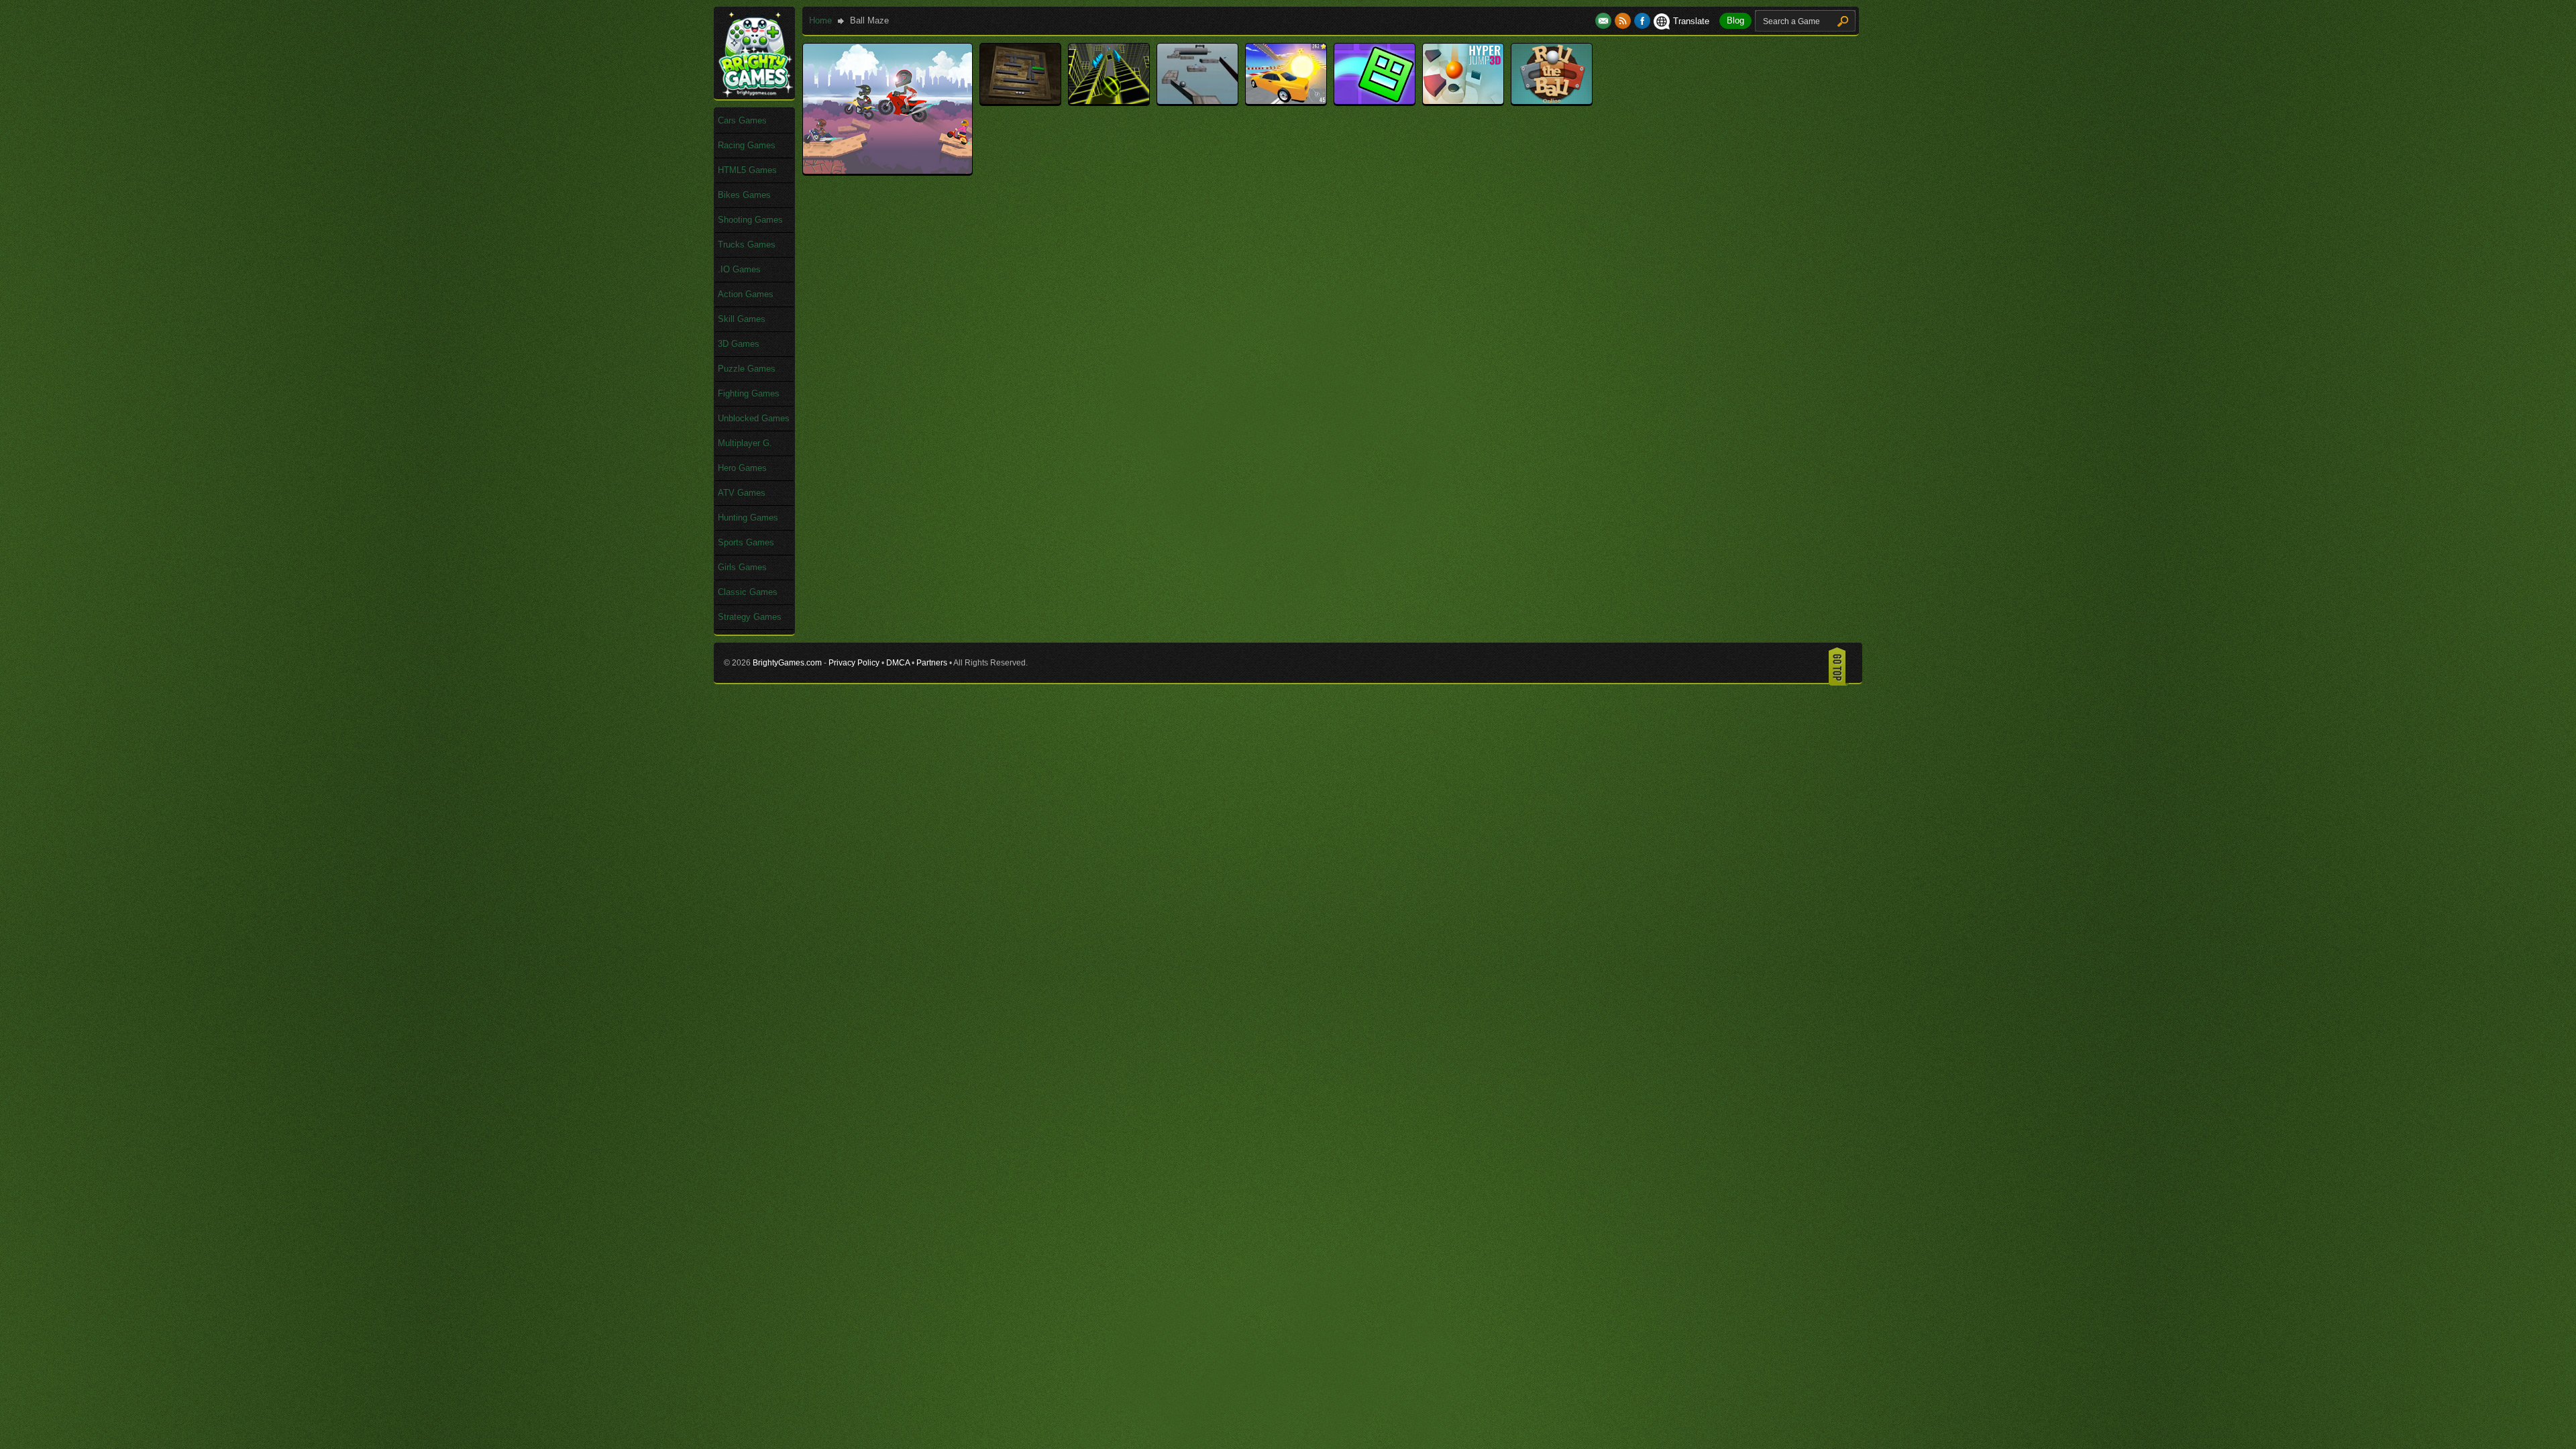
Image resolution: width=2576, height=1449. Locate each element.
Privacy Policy (854, 663)
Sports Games (746, 542)
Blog (1735, 20)
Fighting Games (749, 393)
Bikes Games (744, 195)
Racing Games (747, 145)
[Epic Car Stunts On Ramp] (1286, 101)
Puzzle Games (747, 369)
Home (820, 20)
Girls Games (742, 567)
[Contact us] (1605, 21)
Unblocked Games (754, 418)
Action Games (746, 294)
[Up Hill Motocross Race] (888, 171)
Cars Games (742, 120)
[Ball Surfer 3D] (1109, 101)
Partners (932, 663)
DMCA (898, 663)
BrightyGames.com (787, 663)
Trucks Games (747, 245)
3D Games (739, 344)
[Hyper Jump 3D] (1463, 101)
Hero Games (742, 468)
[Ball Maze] (1020, 101)
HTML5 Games (747, 170)
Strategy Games (750, 617)
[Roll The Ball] (1552, 101)
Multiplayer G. (745, 443)
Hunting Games (748, 518)
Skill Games (742, 319)
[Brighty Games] (755, 94)
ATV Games (742, 493)
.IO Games (739, 269)
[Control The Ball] (1197, 101)
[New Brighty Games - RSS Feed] (1624, 21)
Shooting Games (750, 220)
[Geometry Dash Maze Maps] (1375, 101)
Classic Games (748, 592)
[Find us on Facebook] (1642, 21)
